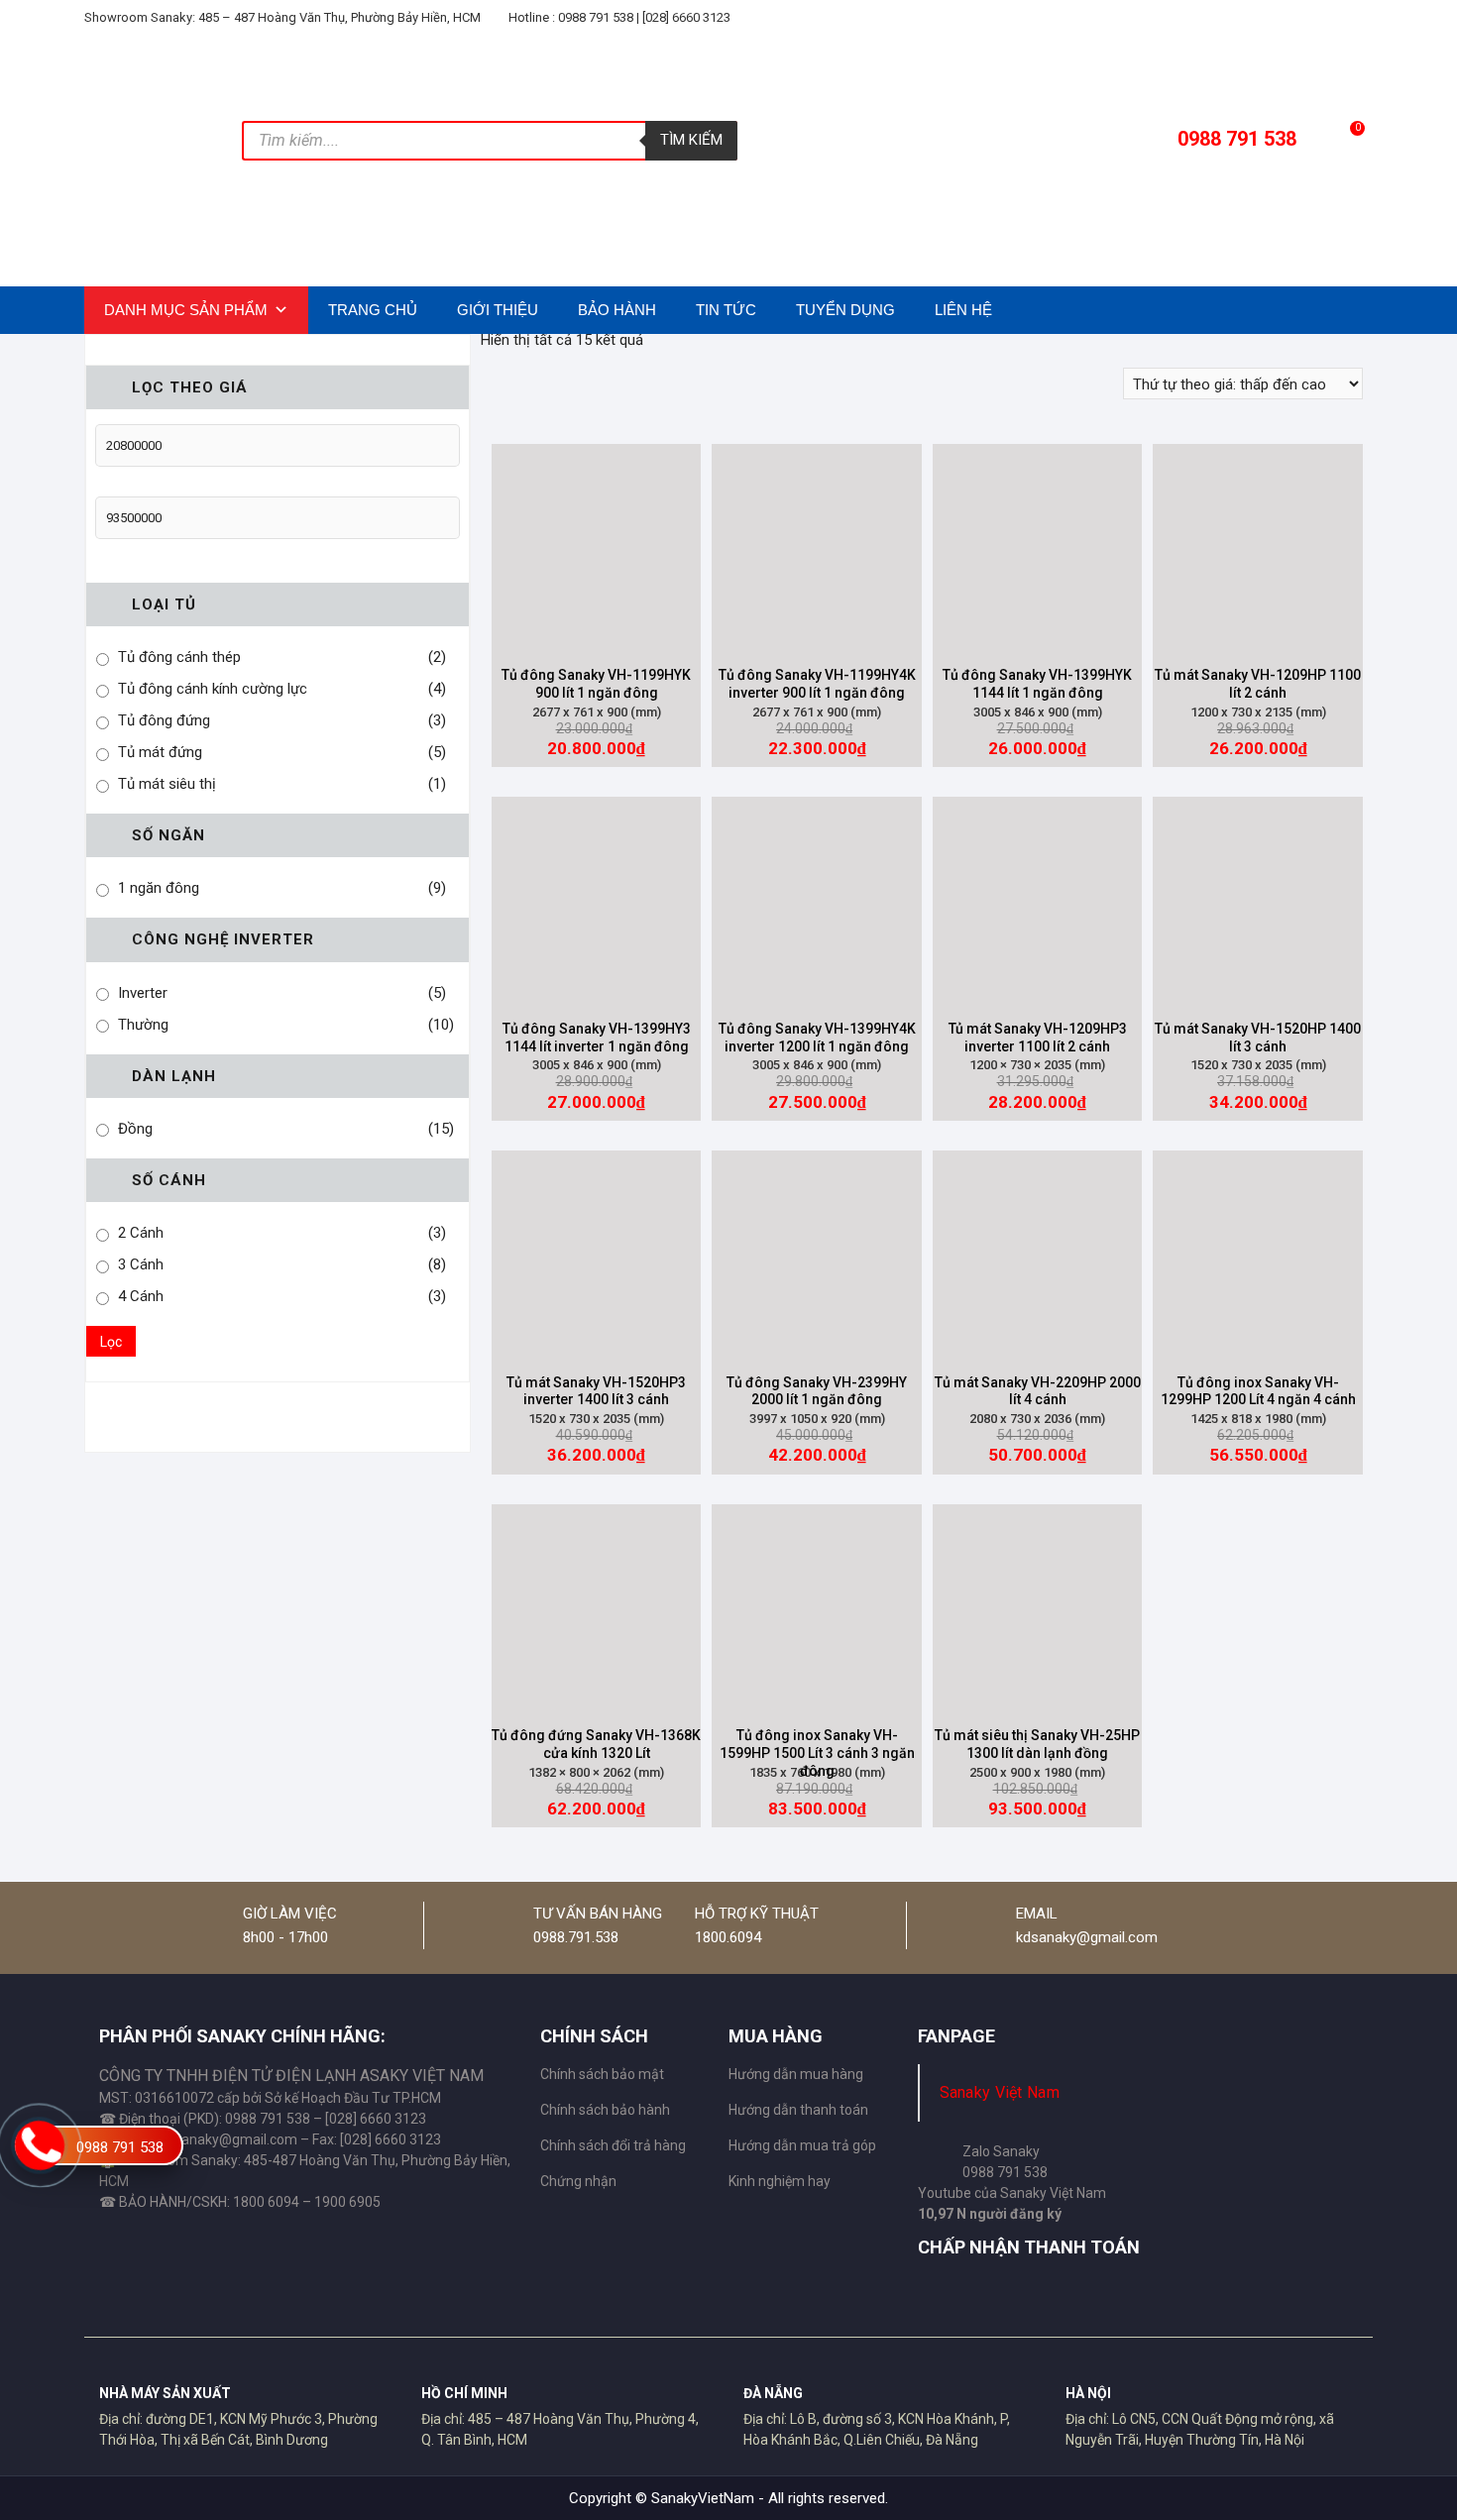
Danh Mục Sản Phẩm (186, 310)
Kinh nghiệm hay (780, 2181)
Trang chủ (373, 310)
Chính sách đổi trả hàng (613, 2145)
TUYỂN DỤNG (845, 310)
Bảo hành (617, 310)
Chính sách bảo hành (605, 2110)
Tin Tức (726, 310)
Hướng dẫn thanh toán (798, 2110)
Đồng (135, 1129)
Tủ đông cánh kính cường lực (213, 689)
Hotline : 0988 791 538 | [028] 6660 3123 (618, 17)
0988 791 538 (120, 2147)
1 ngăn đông (159, 888)
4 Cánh (141, 1296)
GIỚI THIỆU (498, 310)
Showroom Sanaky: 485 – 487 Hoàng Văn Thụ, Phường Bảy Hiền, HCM (282, 17)
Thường (143, 1025)
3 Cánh (141, 1264)
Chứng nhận (578, 2181)
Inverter (143, 993)
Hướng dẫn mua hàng (796, 2074)
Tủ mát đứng (160, 752)
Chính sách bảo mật (602, 2074)
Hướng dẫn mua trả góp (802, 2145)
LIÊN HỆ (963, 310)
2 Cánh (141, 1233)
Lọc (111, 1342)
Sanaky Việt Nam (1000, 2092)
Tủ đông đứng (164, 720)
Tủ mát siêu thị (167, 784)
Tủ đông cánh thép (179, 657)
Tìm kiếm (691, 140)
